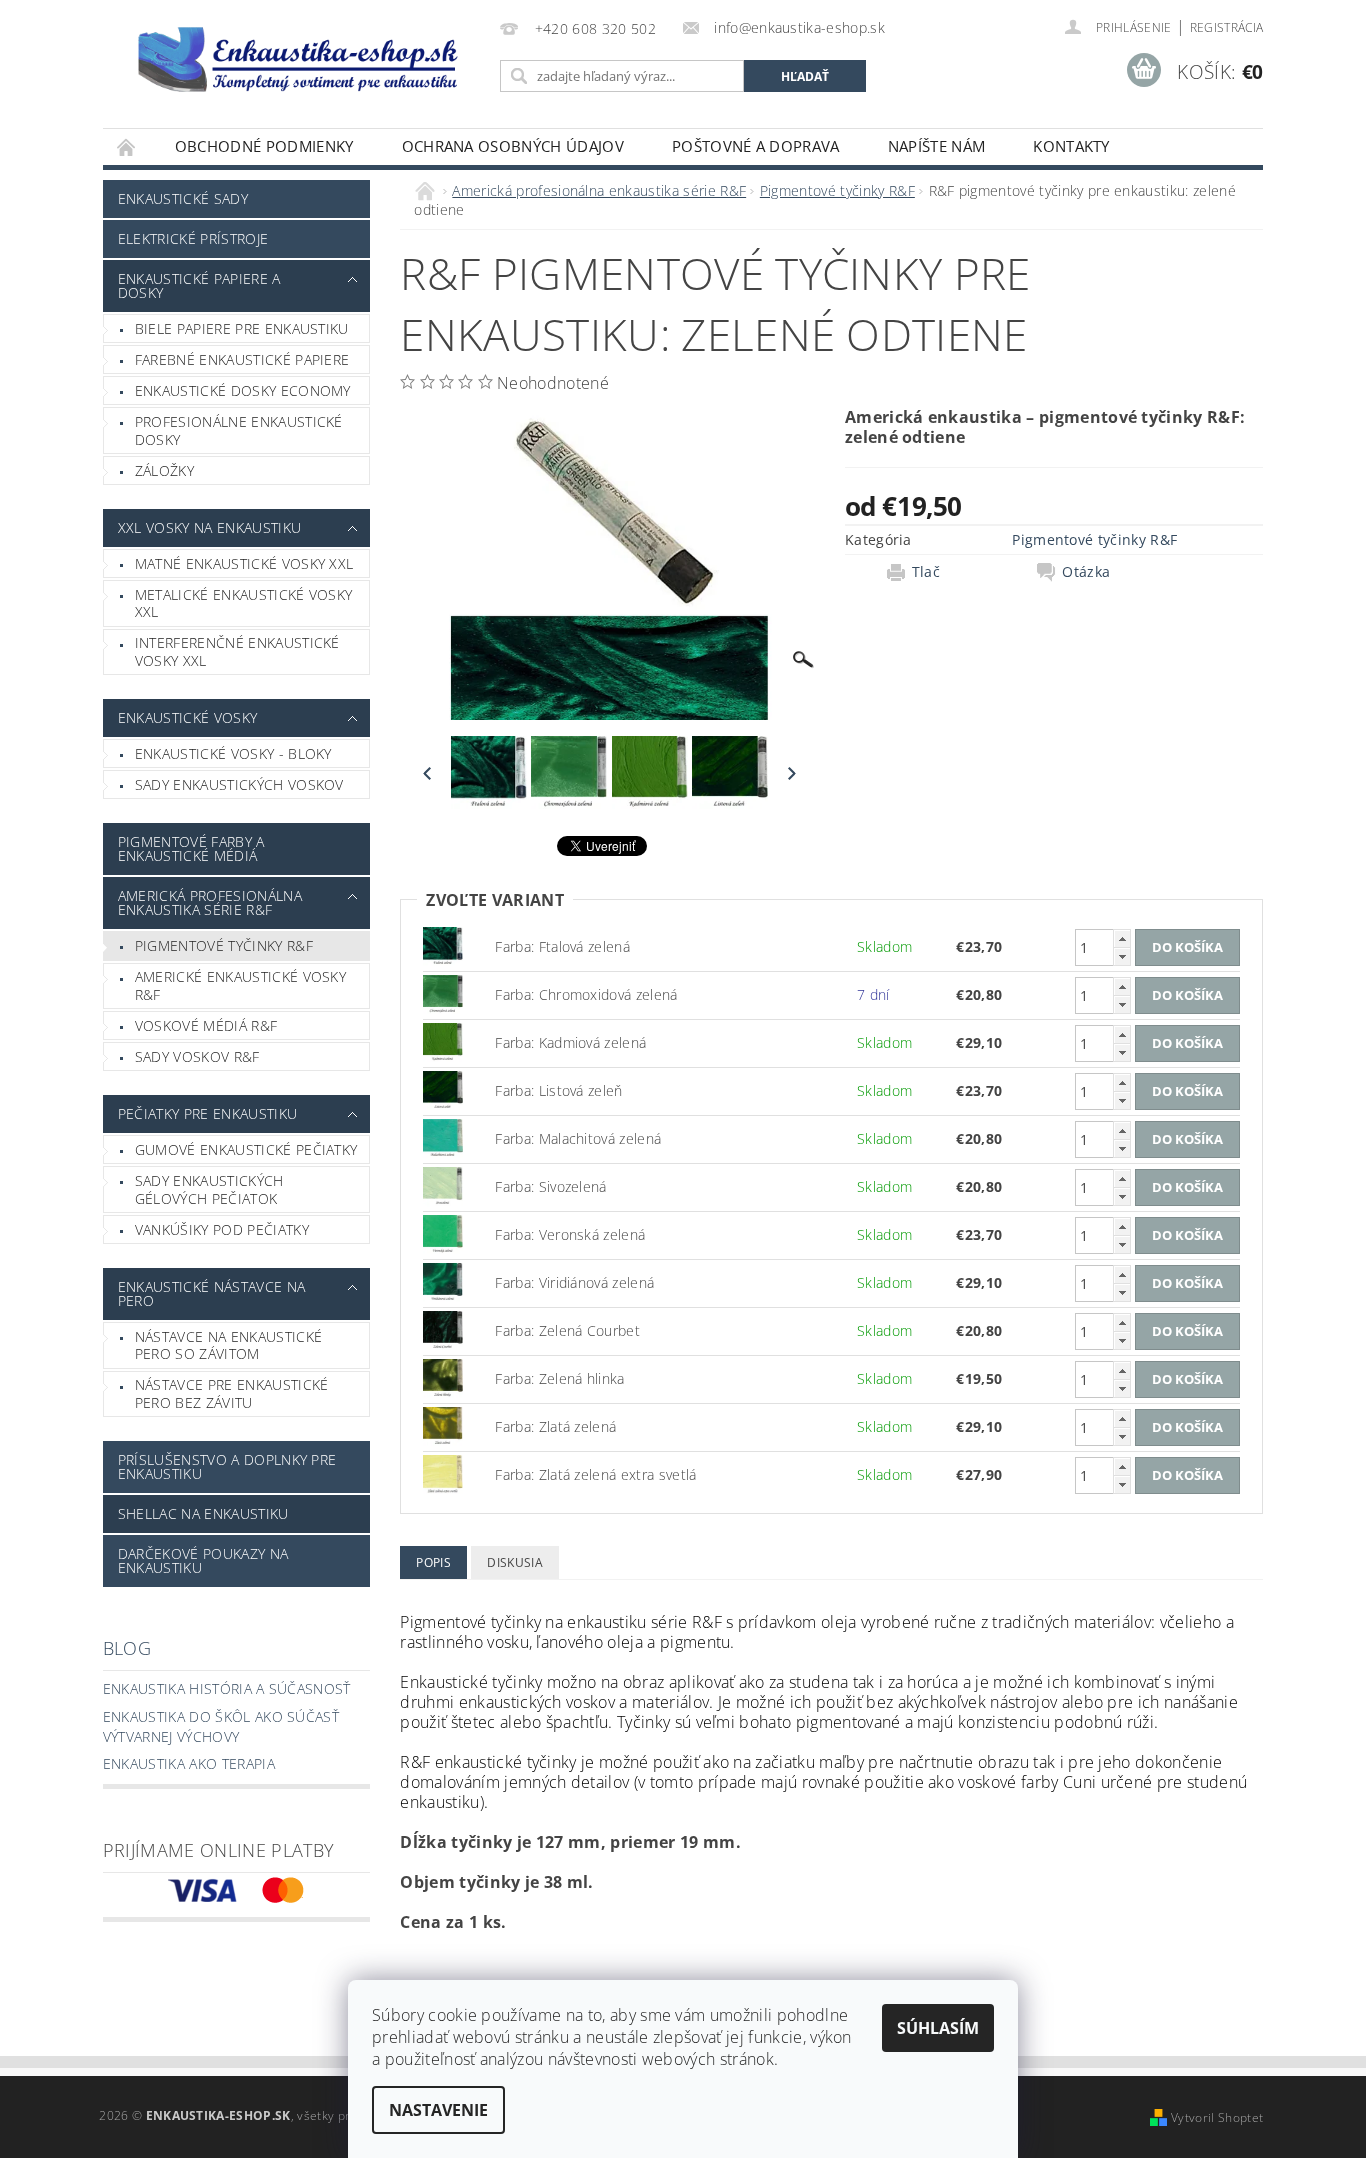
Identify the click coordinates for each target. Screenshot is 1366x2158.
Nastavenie (438, 2110)
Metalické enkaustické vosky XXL (244, 603)
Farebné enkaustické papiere (242, 359)
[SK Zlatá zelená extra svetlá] (443, 1473)
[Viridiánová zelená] (443, 1281)
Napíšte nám (937, 146)
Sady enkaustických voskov (239, 784)
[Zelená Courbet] (443, 1329)
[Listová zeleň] (443, 1089)
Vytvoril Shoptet (1217, 2117)
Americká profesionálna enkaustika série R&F (210, 902)
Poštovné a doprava (756, 146)
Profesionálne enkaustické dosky (239, 430)
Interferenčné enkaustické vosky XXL (237, 651)
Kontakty (1071, 146)
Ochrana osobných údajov (513, 146)
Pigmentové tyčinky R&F (224, 945)
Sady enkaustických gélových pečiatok (209, 1189)
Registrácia (1227, 27)
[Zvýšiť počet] (1122, 938)
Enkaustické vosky (187, 717)
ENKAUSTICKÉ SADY (183, 198)
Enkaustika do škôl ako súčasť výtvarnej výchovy (221, 1726)
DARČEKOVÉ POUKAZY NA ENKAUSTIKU (203, 1560)
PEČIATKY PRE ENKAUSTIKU (207, 1113)
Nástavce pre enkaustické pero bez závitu (232, 1393)
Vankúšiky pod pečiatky (222, 1229)
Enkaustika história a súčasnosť (227, 1688)
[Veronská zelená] (443, 1233)
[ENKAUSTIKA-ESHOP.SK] (298, 58)
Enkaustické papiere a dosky (199, 285)
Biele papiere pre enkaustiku (242, 328)
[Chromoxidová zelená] (443, 993)
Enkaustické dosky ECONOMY (243, 390)
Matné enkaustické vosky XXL (244, 563)
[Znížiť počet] (1122, 956)
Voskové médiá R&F (206, 1025)
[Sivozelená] (443, 1185)
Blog (127, 1648)
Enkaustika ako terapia (189, 1763)
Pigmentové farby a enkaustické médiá (191, 848)
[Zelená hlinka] (443, 1377)
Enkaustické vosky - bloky (233, 753)
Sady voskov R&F (197, 1056)
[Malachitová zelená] (443, 1137)
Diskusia (515, 1562)
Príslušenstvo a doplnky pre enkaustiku (227, 1466)
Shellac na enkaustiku (203, 1513)
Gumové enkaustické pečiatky (246, 1149)
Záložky (164, 470)
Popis (433, 1562)
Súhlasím (938, 2028)
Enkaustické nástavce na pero (211, 1293)
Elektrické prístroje (193, 238)
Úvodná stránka (127, 146)
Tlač (926, 572)
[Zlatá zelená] (443, 1425)
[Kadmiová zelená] (443, 1041)
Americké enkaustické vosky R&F (240, 985)
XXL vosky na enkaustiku (209, 527)
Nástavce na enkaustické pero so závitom (228, 1345)
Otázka (1086, 572)
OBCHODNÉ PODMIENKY (264, 146)
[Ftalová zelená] (443, 945)
